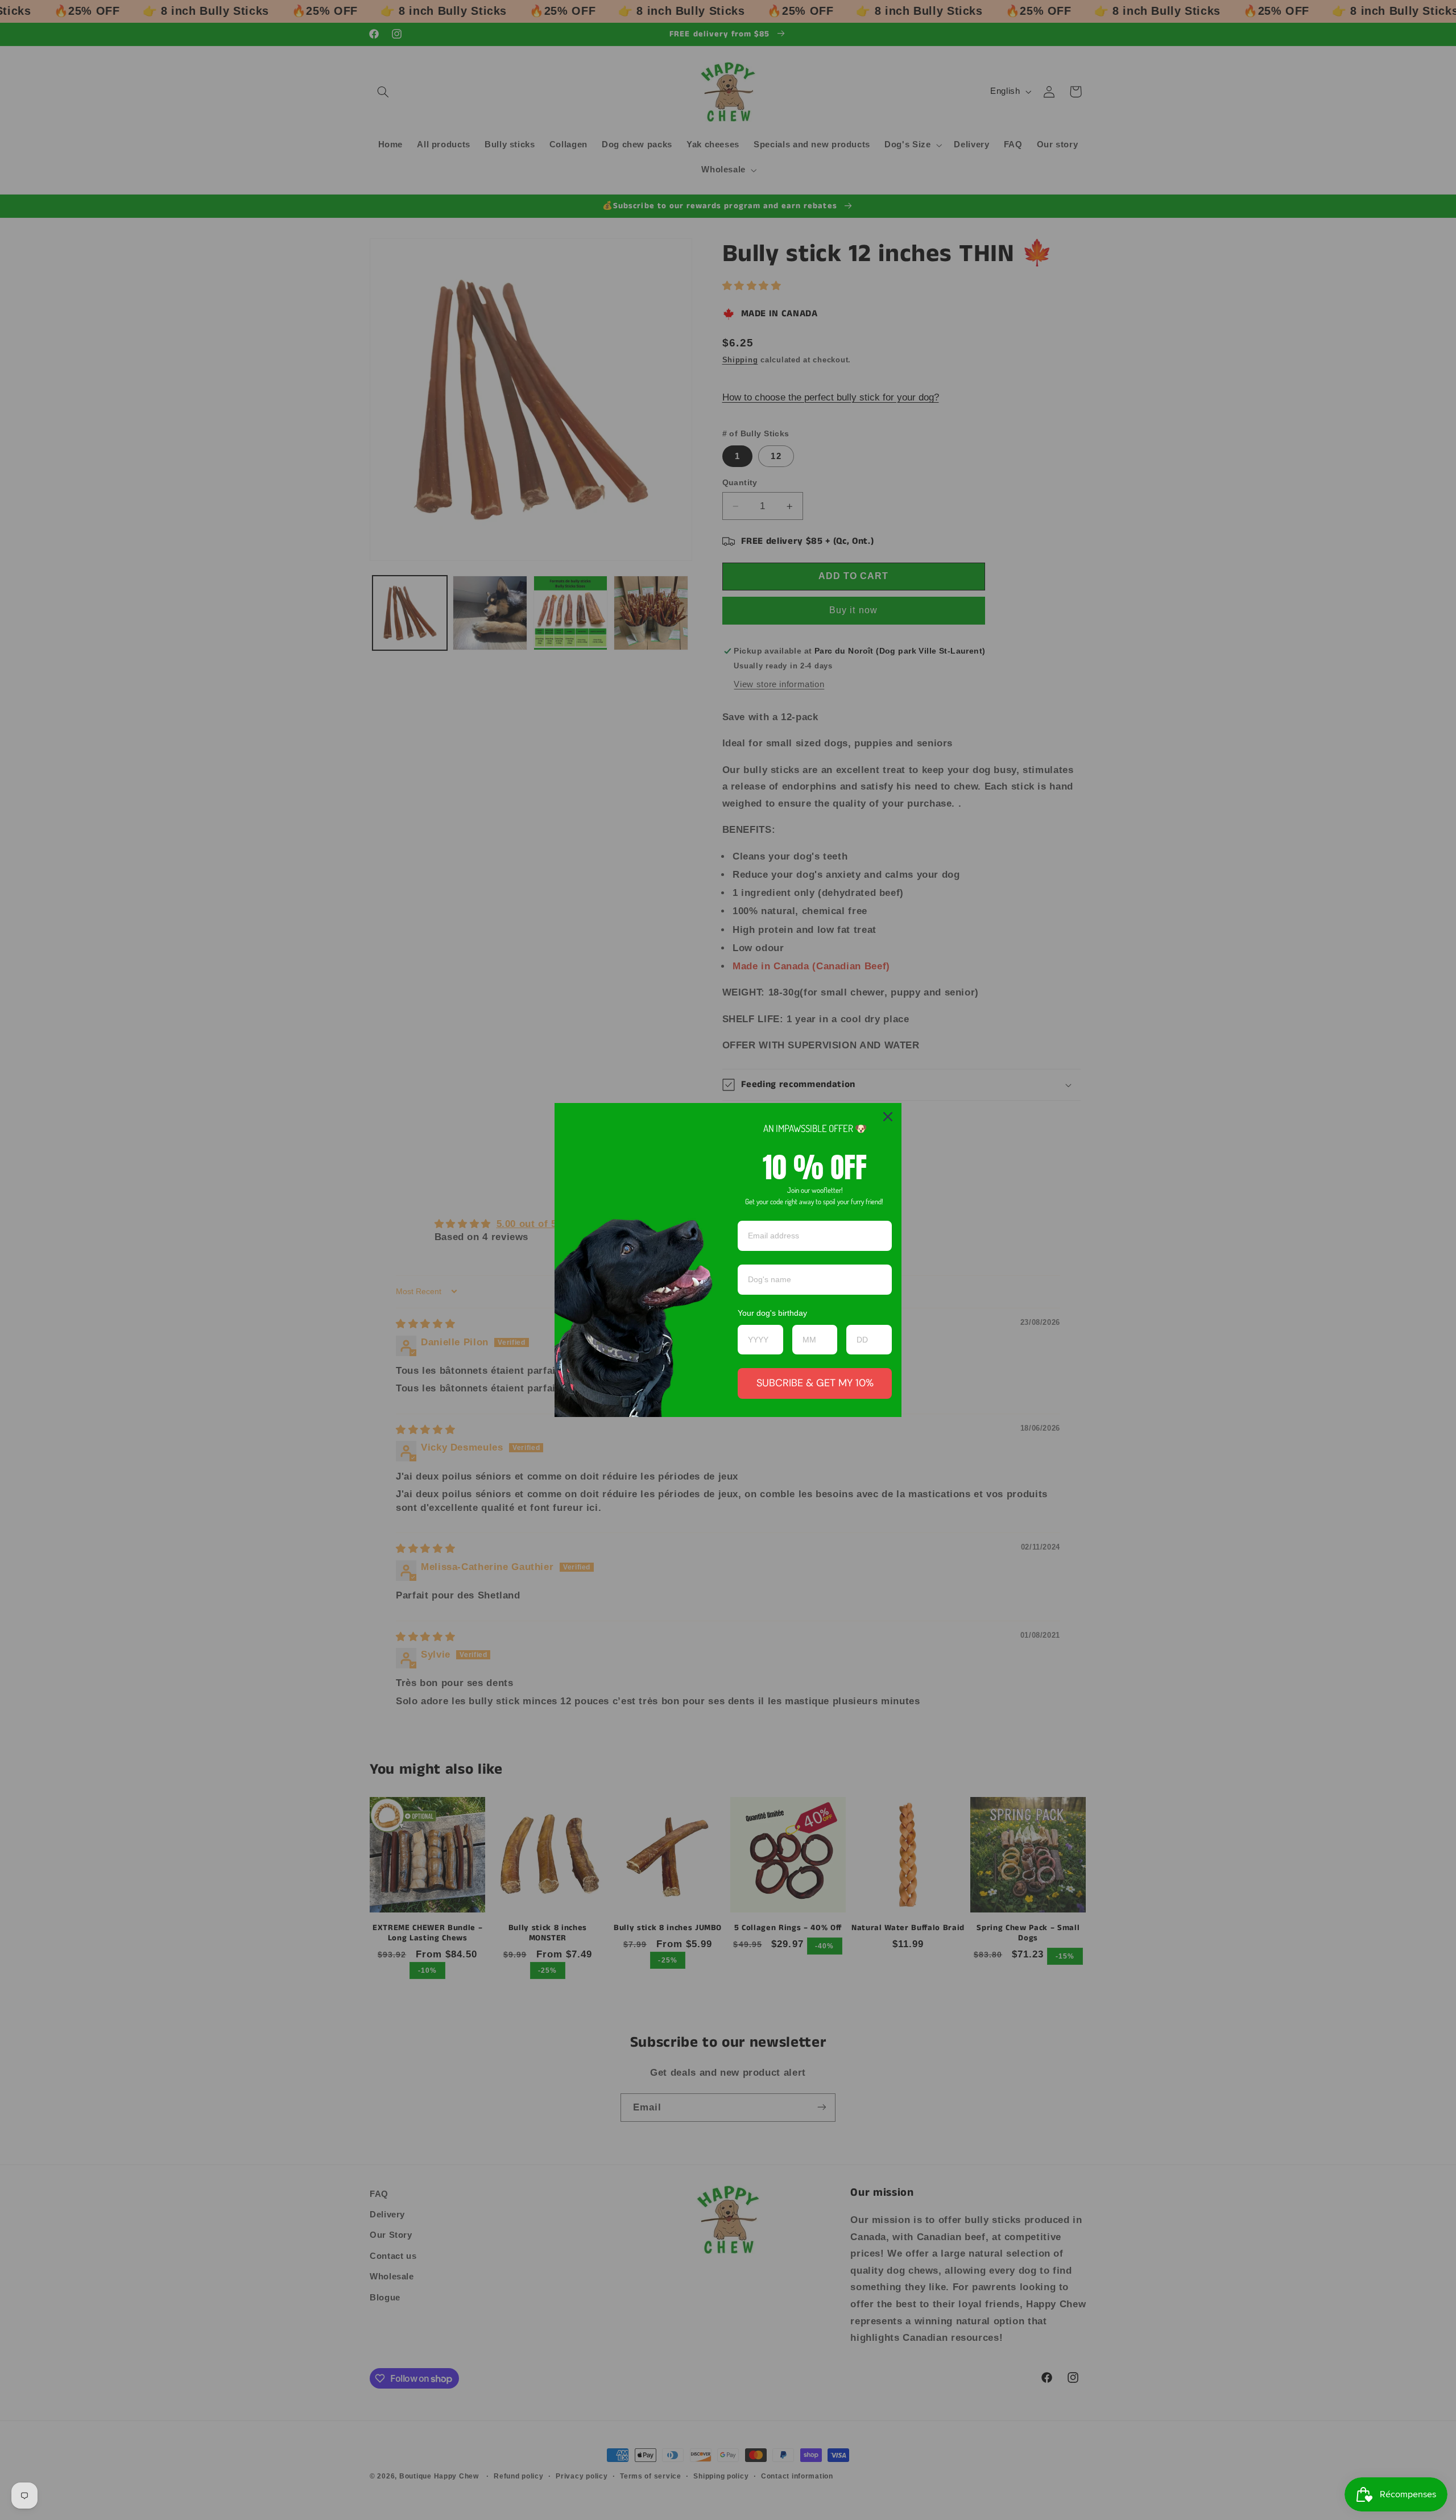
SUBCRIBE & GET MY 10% (815, 1383)
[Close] (888, 1117)
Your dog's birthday (772, 1313)
